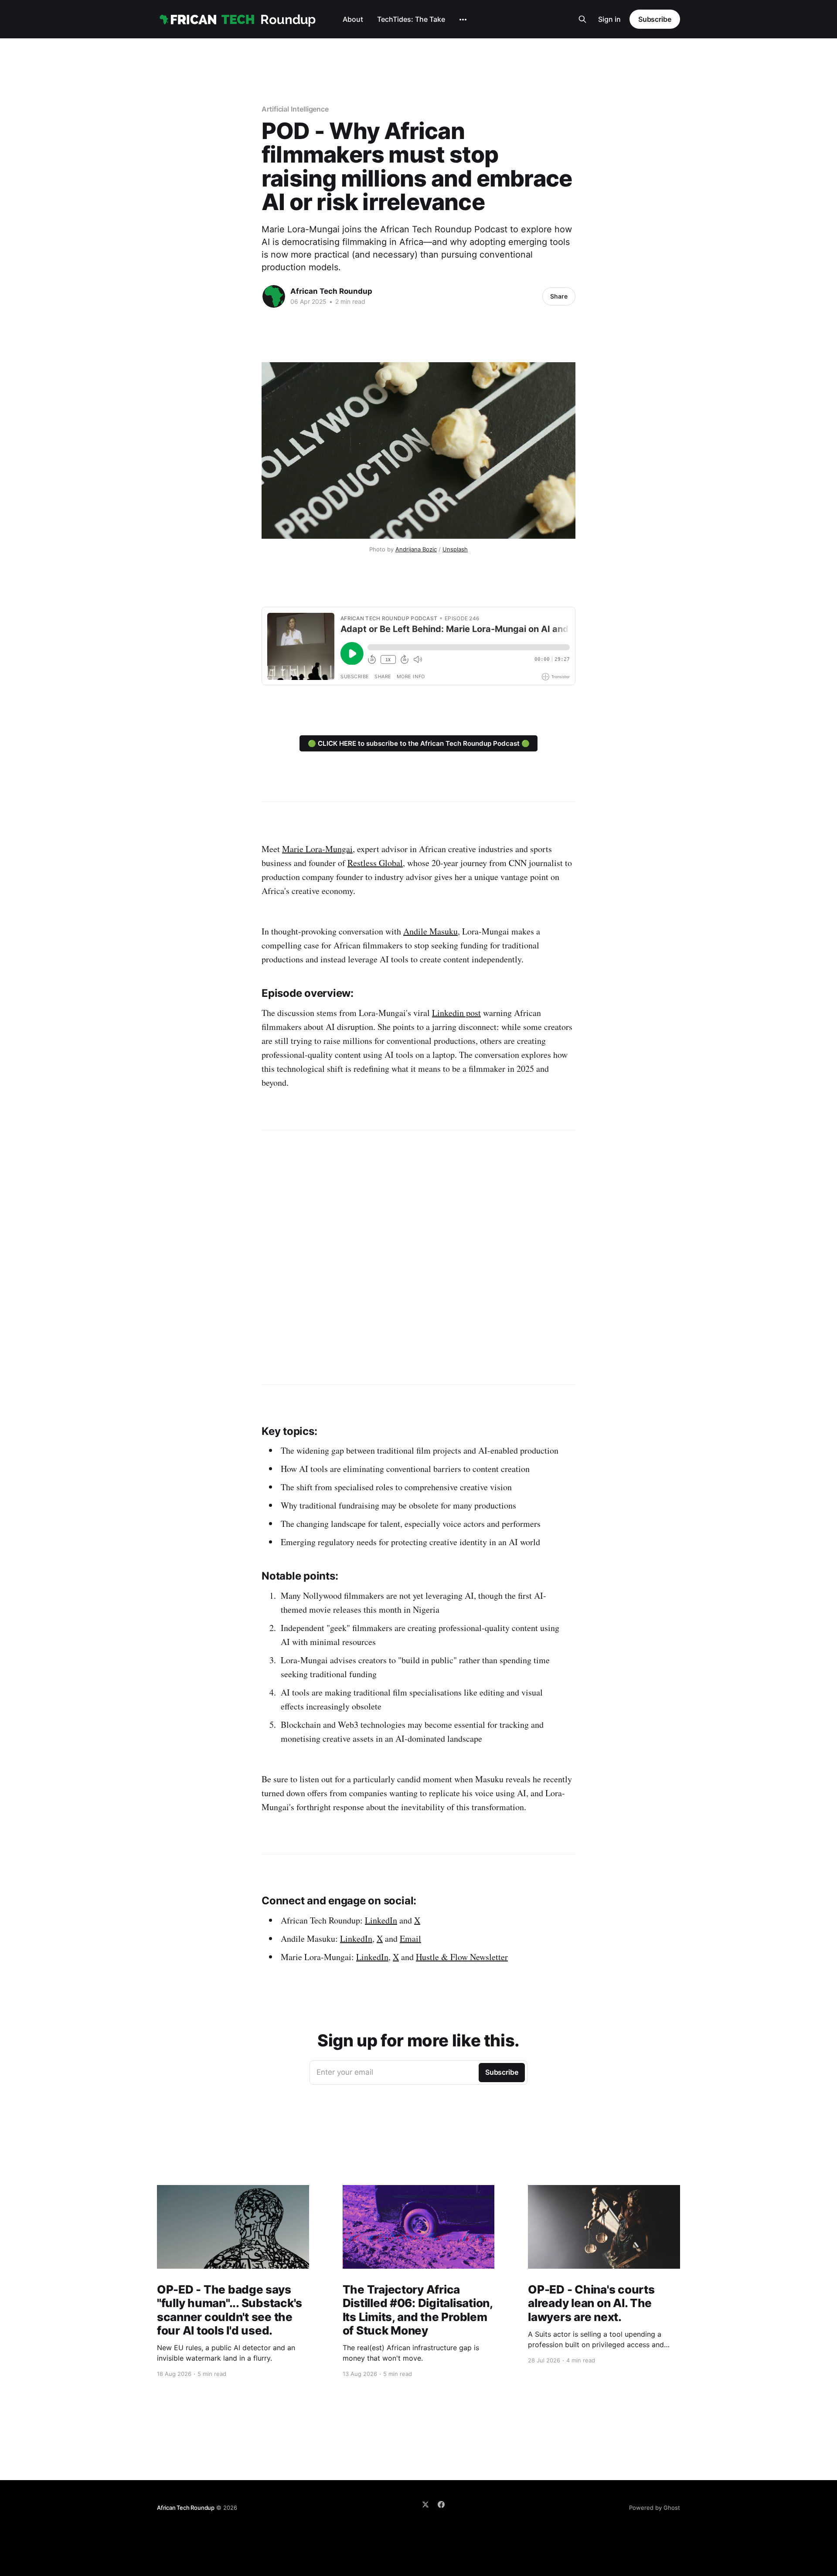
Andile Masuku (430, 931)
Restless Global (375, 863)
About (353, 19)
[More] (463, 20)
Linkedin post (456, 1013)
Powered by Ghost (655, 2508)
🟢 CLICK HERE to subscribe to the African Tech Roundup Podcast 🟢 (419, 743)
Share (559, 296)
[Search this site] (582, 19)
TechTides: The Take (411, 19)
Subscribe (655, 19)
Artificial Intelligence (295, 109)
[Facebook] (441, 2505)
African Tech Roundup (331, 291)
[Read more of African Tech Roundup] (274, 296)
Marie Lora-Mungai (317, 849)
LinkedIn (381, 1920)
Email (410, 1939)
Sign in (609, 19)
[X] (425, 2505)
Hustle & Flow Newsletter (462, 1957)
